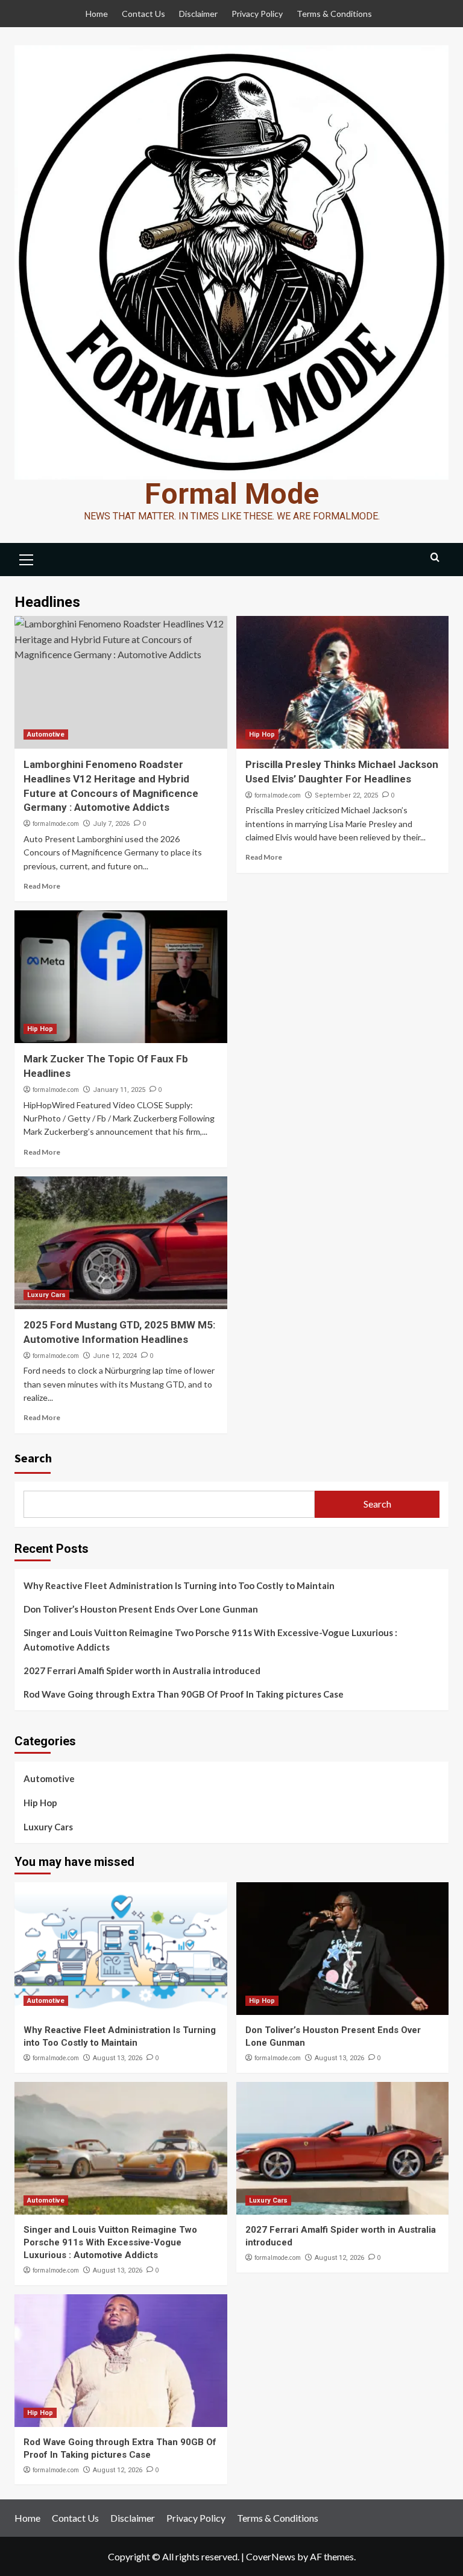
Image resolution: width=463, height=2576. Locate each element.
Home (97, 14)
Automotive (46, 734)
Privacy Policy (257, 14)
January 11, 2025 (119, 1090)
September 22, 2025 (346, 795)
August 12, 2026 (339, 2258)
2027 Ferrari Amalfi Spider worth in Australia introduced (142, 1670)
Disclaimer (198, 14)
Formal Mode (232, 494)
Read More (42, 886)
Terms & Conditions (334, 14)
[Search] (435, 558)
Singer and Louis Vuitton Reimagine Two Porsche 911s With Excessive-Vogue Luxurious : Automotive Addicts (210, 1640)
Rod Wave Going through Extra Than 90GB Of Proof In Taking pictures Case (184, 1694)
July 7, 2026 (111, 824)
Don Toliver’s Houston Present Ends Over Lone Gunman (141, 1609)
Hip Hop (262, 734)
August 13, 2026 (118, 2058)
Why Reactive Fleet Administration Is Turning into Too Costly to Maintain (179, 1585)
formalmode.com (56, 823)
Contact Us (143, 14)
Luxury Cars (46, 1295)
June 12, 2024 (115, 1356)
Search (33, 1458)
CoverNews (271, 2556)
